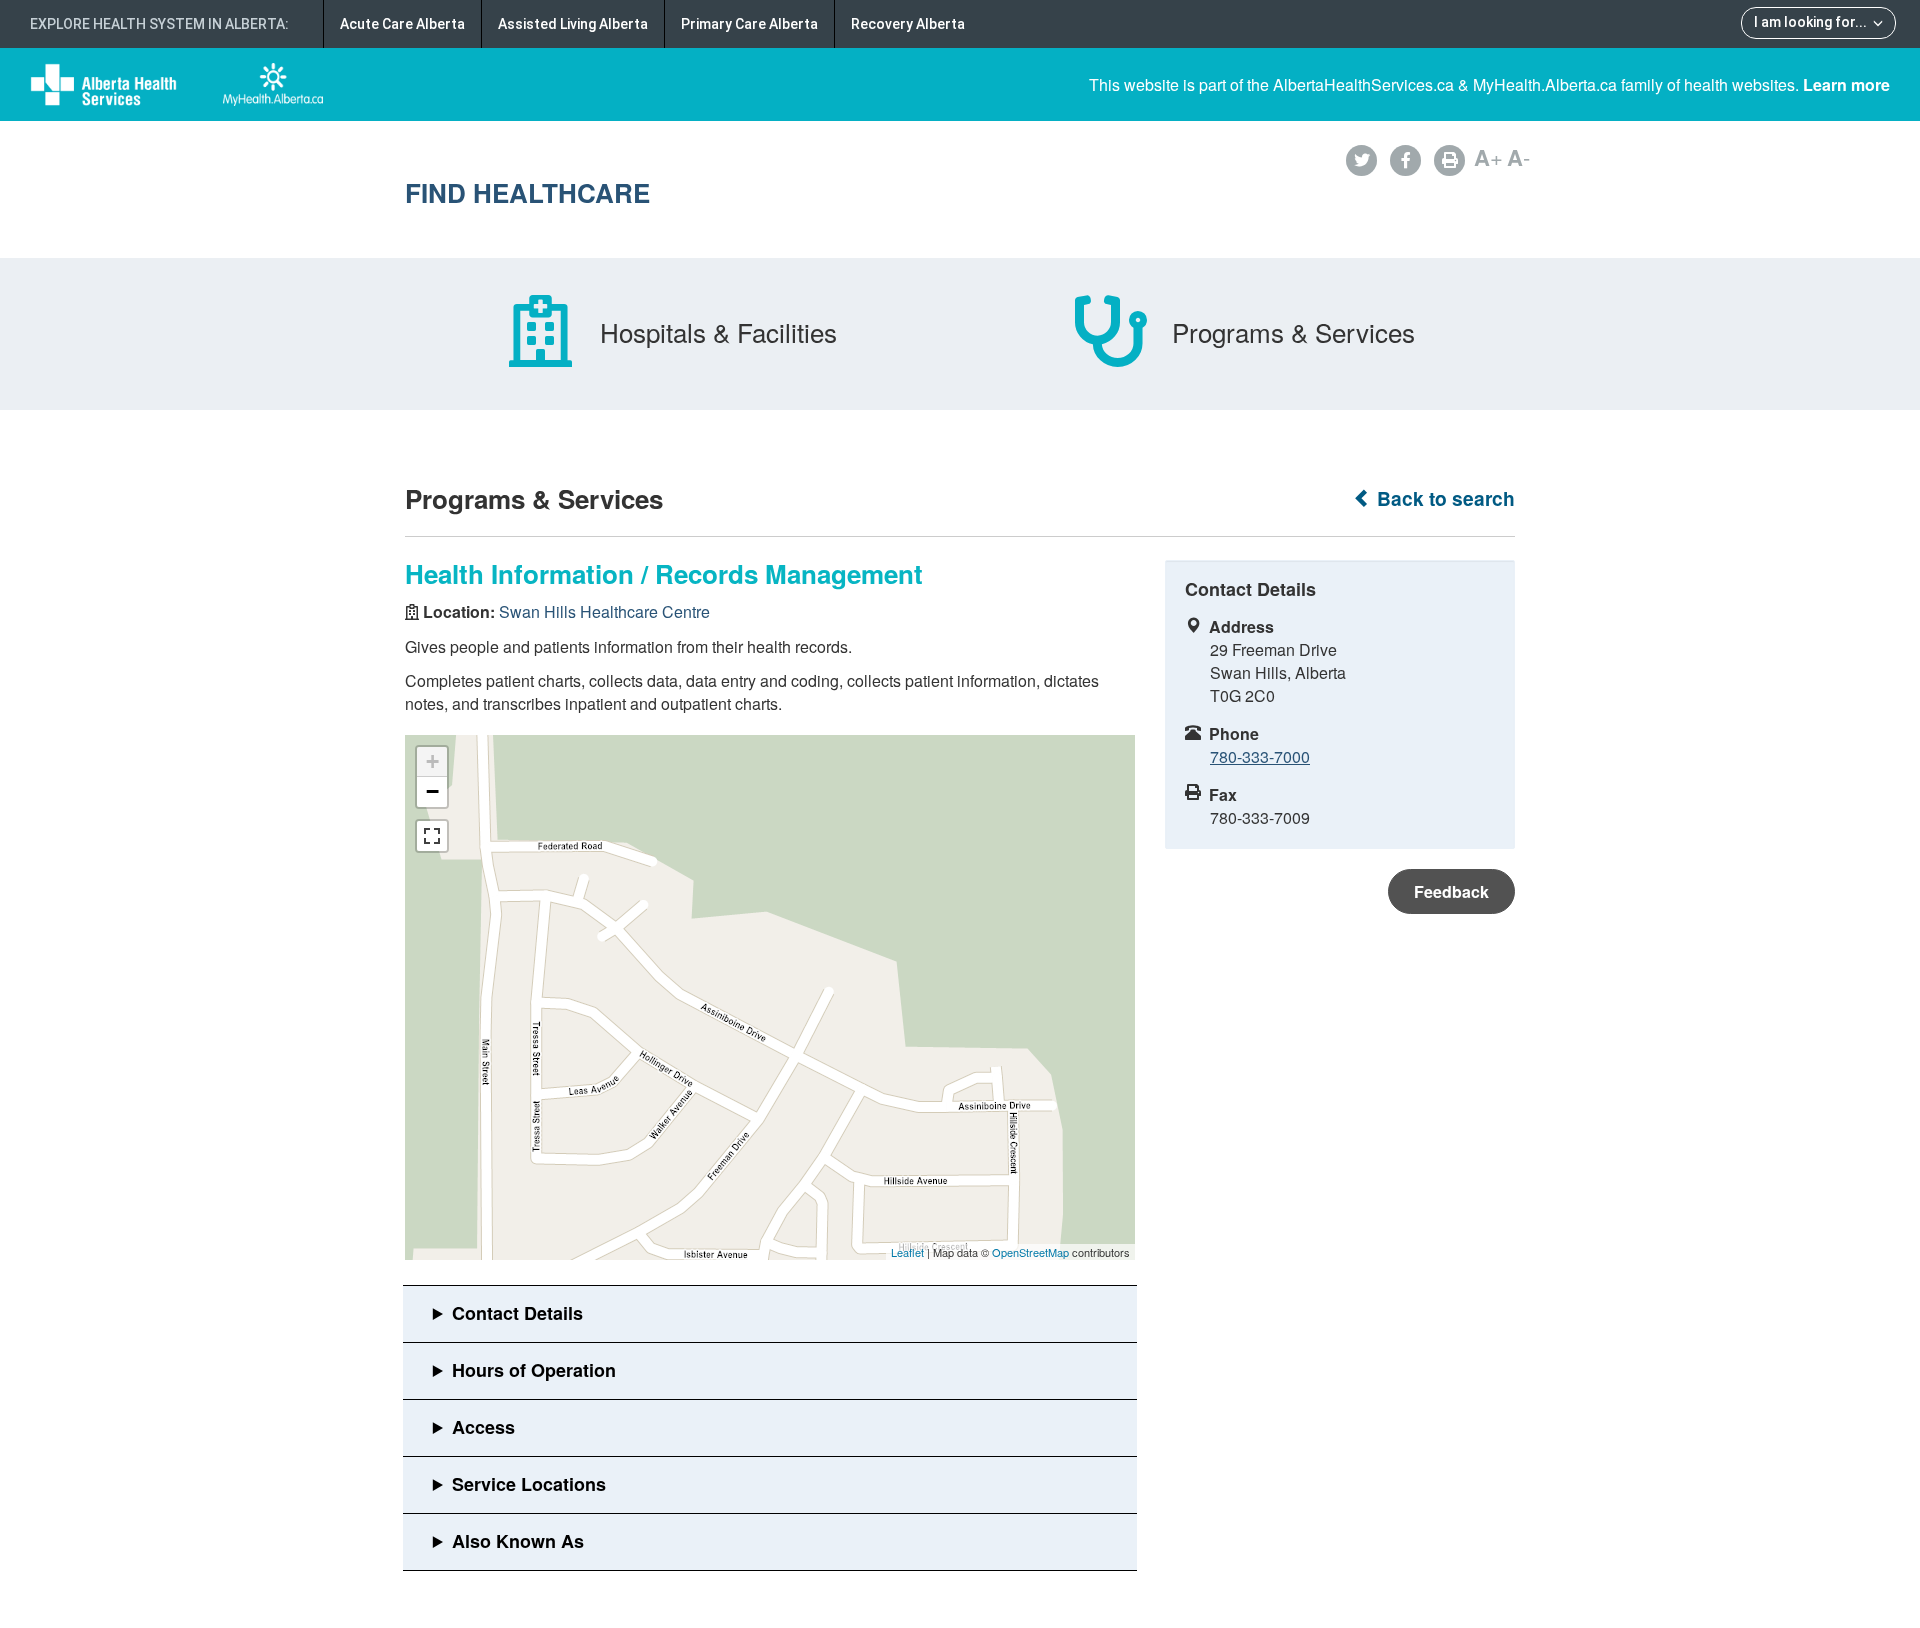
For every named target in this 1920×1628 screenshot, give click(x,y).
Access (483, 1427)
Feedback (1451, 891)
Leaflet (907, 1252)
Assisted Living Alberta (573, 24)
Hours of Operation (534, 1370)
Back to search (1443, 498)
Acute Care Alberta (402, 24)
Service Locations (529, 1484)
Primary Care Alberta (749, 24)
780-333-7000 (1260, 756)
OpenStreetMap (1030, 1252)
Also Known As (518, 1541)
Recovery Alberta (908, 24)
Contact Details (517, 1313)
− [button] (432, 791)
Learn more (1846, 84)
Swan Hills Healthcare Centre (604, 611)
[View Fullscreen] (432, 836)
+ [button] (432, 761)
